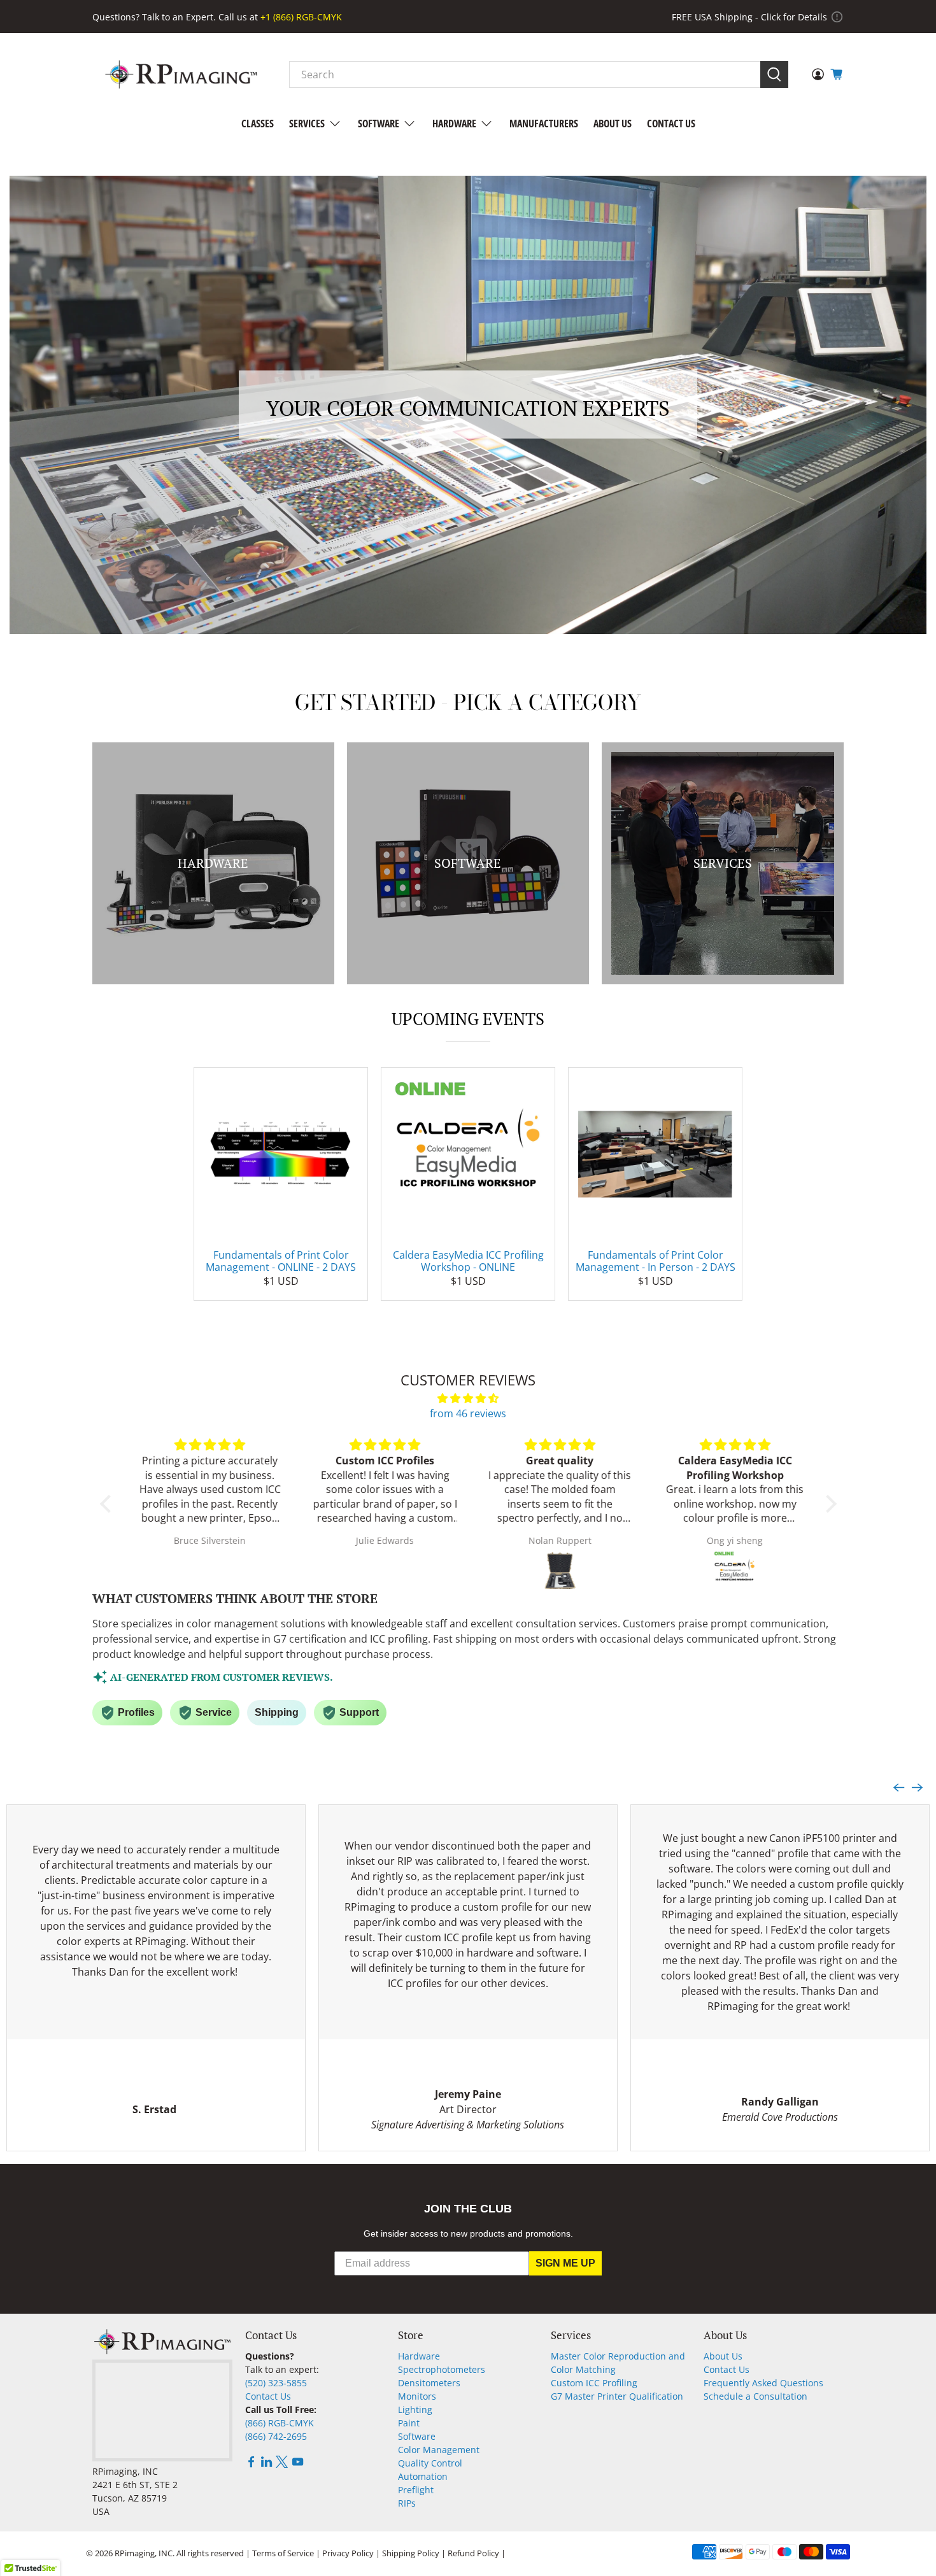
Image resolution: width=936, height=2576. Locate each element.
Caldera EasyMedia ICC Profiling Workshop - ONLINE (468, 1261)
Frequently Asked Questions (763, 2383)
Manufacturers (544, 124)
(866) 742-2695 (276, 2436)
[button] (108, 1504)
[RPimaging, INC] (181, 74)
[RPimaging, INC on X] (282, 2464)
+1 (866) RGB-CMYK (301, 17)
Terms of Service (283, 2553)
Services (307, 124)
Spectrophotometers (442, 2369)
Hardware (454, 124)
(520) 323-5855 (276, 2383)
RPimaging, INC (144, 2553)
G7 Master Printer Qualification (617, 2396)
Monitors (417, 2396)
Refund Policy (473, 2553)
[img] (468, 1398)
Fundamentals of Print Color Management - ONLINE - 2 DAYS (281, 1261)
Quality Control (430, 2463)
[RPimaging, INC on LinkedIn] (266, 2464)
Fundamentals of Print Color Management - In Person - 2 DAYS (656, 1261)
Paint (409, 2423)
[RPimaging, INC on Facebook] (251, 2464)
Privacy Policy (348, 2553)
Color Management (439, 2450)
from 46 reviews (468, 1413)
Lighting (415, 2410)
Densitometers (429, 2383)
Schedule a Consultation (755, 2396)
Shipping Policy (411, 2553)
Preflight (416, 2490)
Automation (423, 2476)
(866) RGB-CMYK (280, 2423)
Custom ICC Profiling (594, 2383)
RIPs (407, 2503)
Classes (258, 124)
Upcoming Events (468, 1019)
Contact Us (671, 124)
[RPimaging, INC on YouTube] (298, 2464)
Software (379, 124)
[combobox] (525, 74)
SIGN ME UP (565, 2263)
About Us (613, 124)
